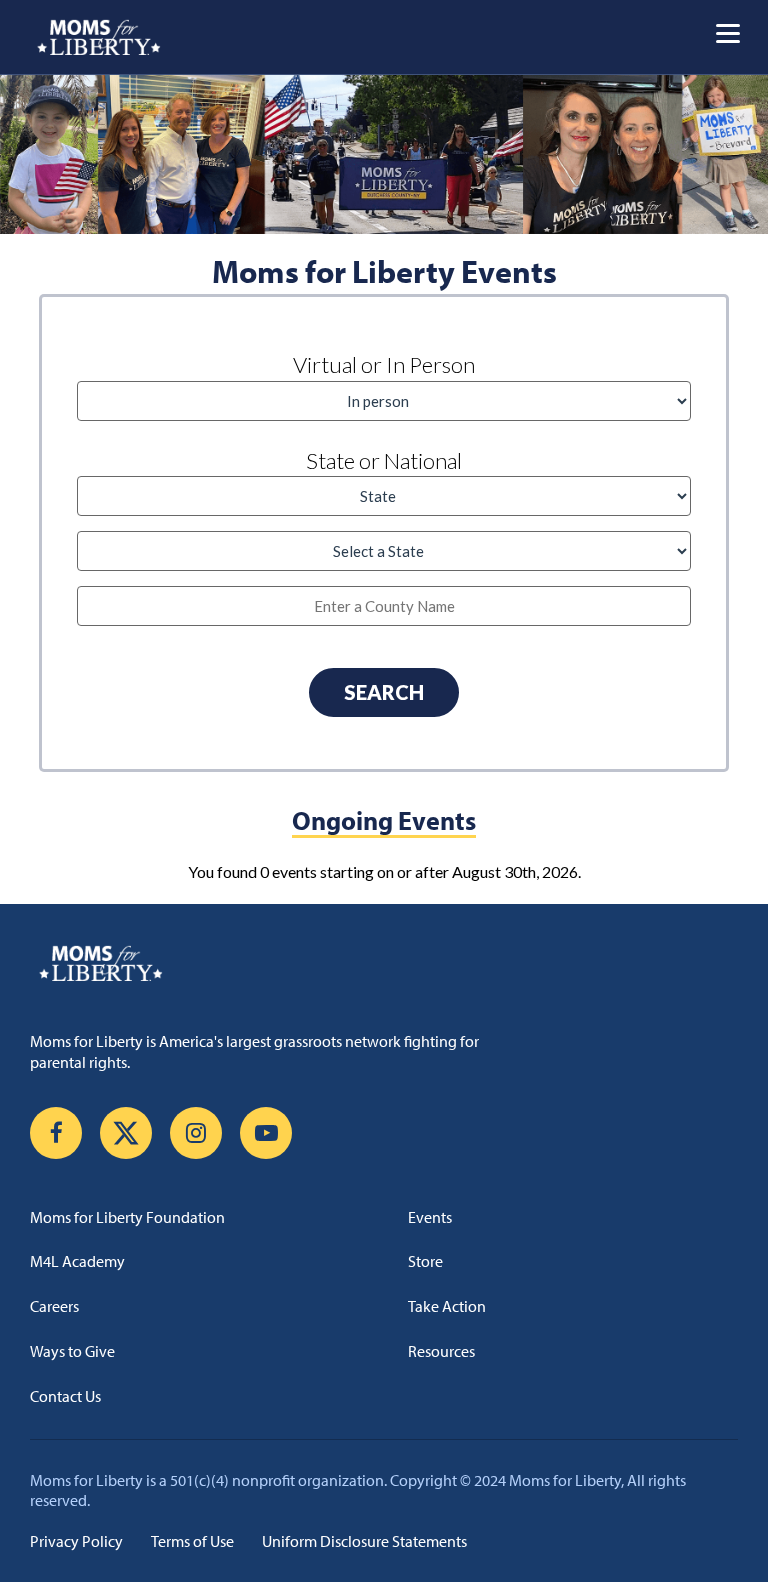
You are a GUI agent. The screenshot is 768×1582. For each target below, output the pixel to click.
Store (425, 1261)
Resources (441, 1351)
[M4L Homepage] (99, 37)
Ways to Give (72, 1351)
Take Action (447, 1306)
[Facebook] (56, 1133)
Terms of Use (192, 1541)
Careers (54, 1306)
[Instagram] (196, 1133)
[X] (126, 1133)
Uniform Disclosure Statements (364, 1541)
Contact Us (65, 1396)
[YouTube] (266, 1133)
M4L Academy (77, 1261)
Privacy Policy (76, 1541)
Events (430, 1217)
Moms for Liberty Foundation (127, 1217)
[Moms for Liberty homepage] (384, 963)
